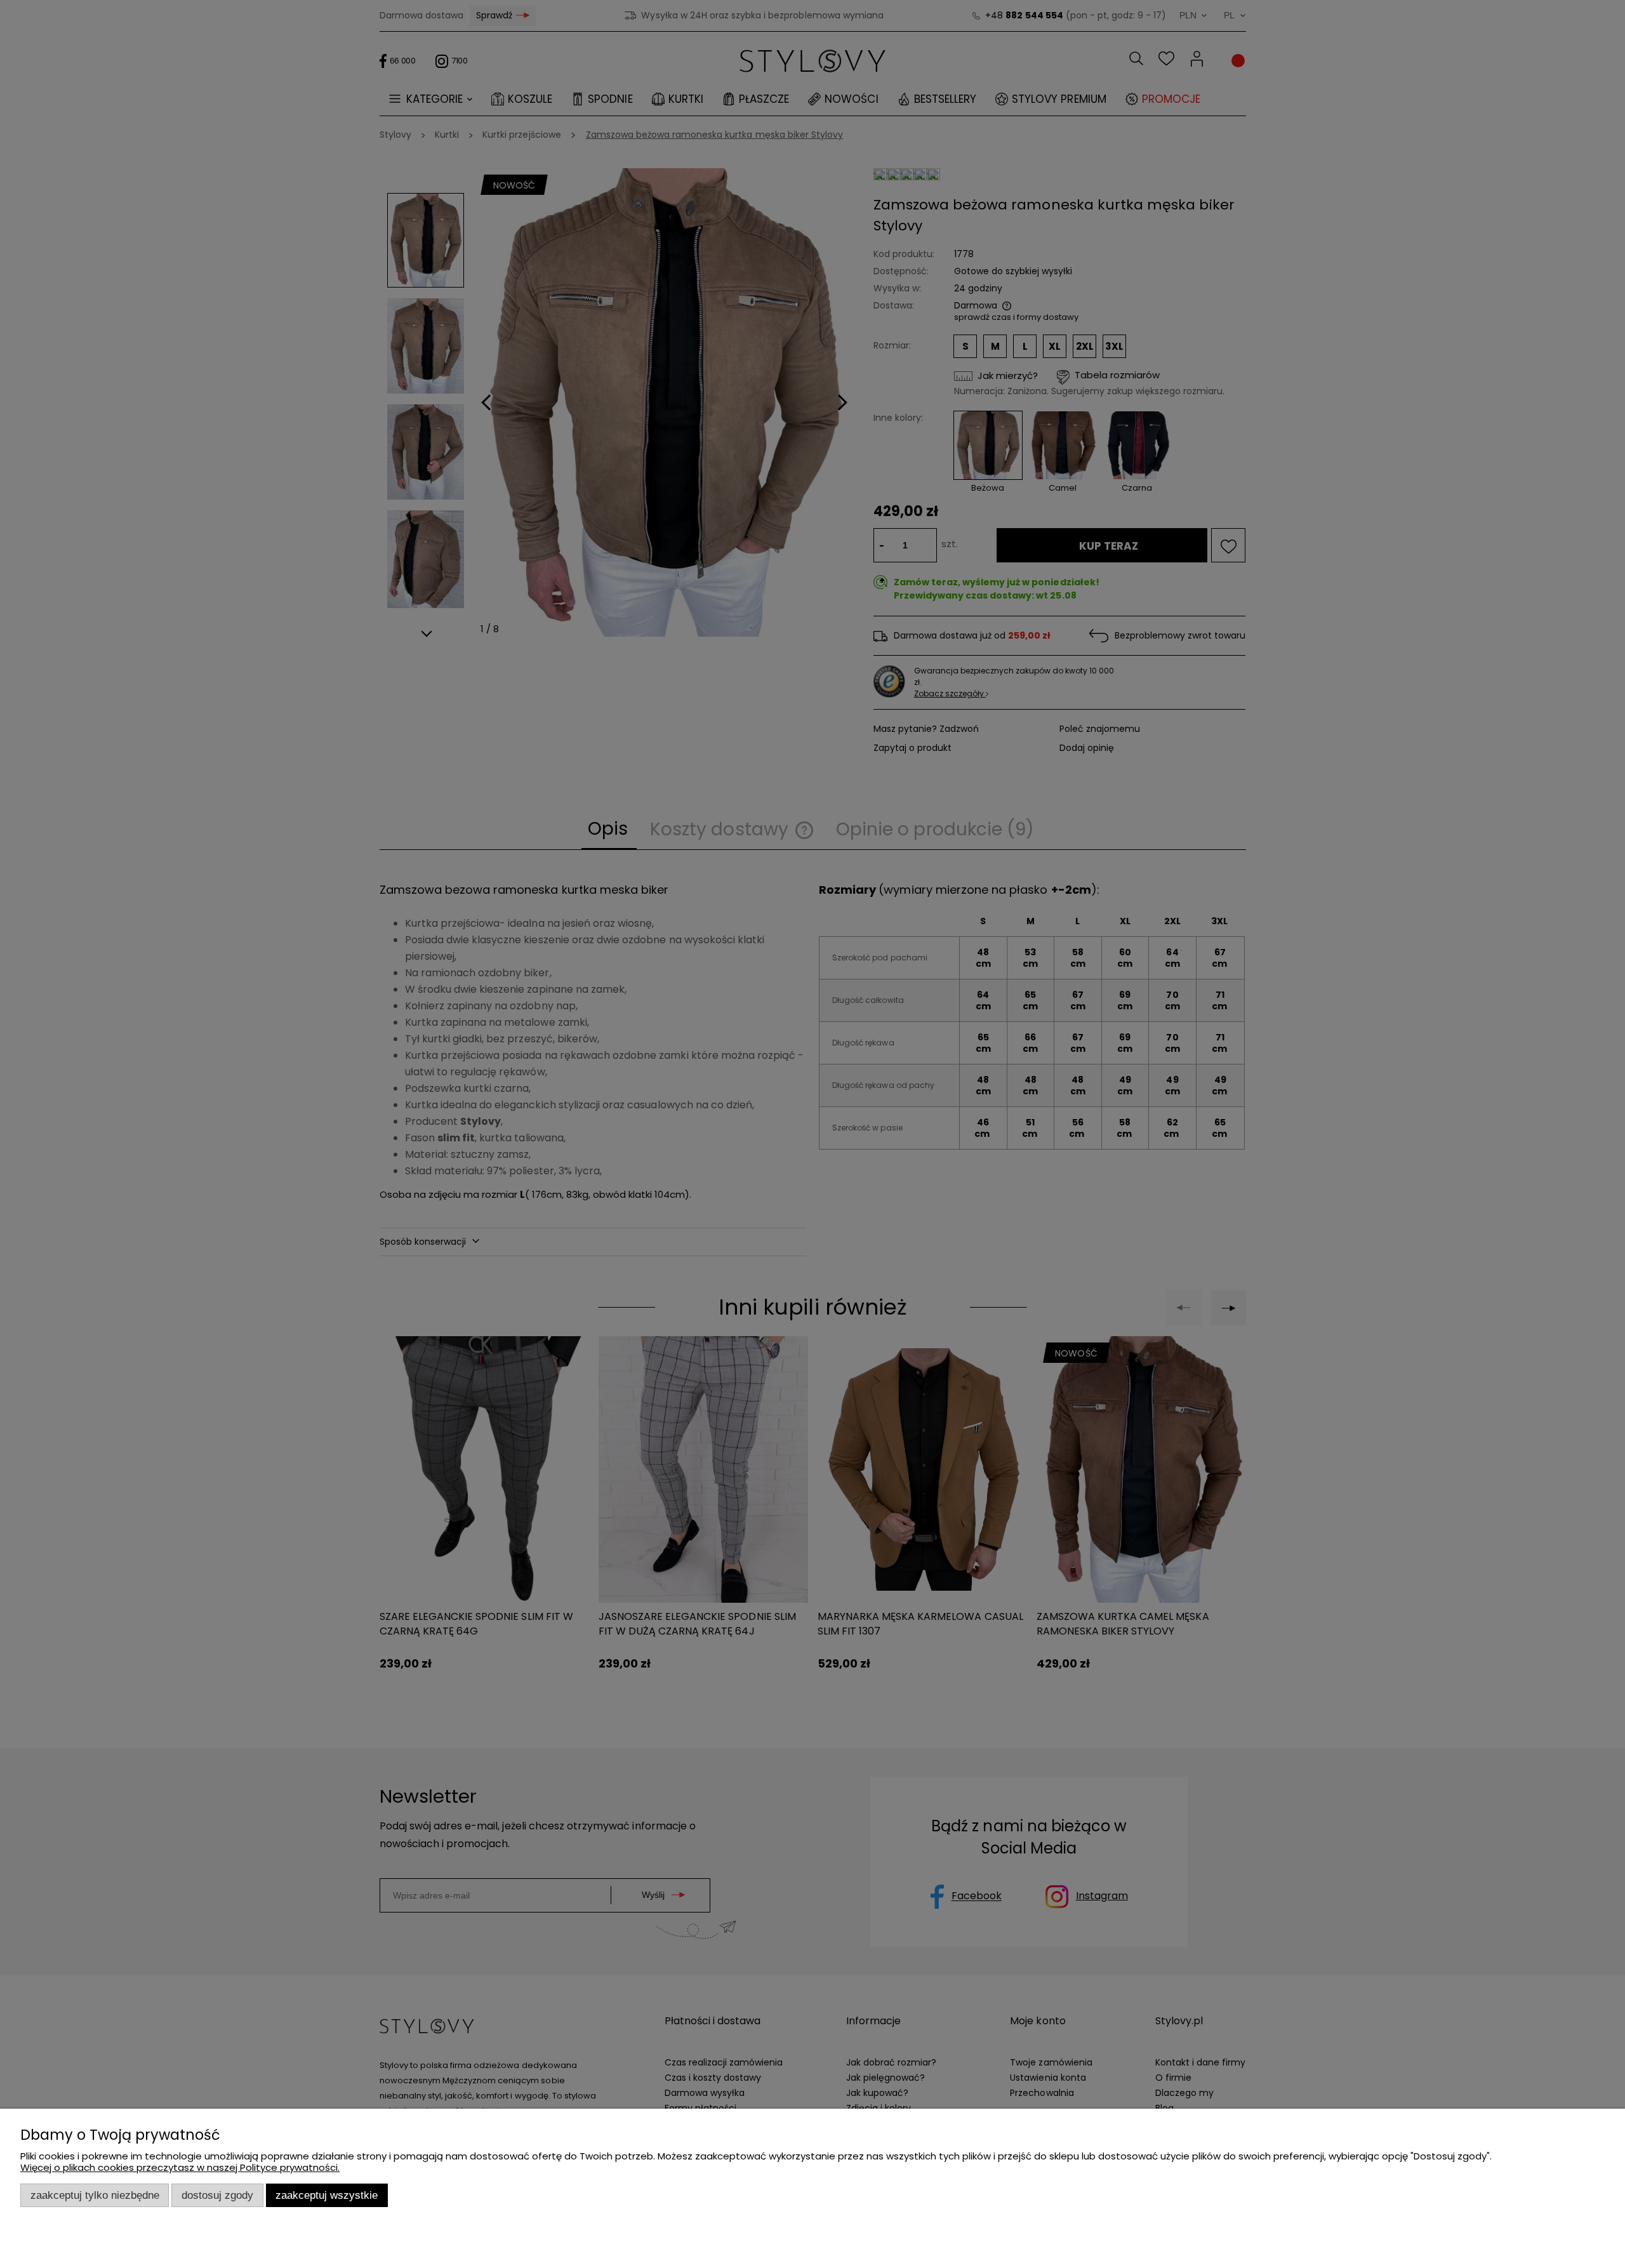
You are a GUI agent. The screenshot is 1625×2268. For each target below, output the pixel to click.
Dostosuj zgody (217, 2195)
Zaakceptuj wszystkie (327, 2195)
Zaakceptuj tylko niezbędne (95, 2195)
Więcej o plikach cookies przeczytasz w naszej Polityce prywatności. (180, 2167)
